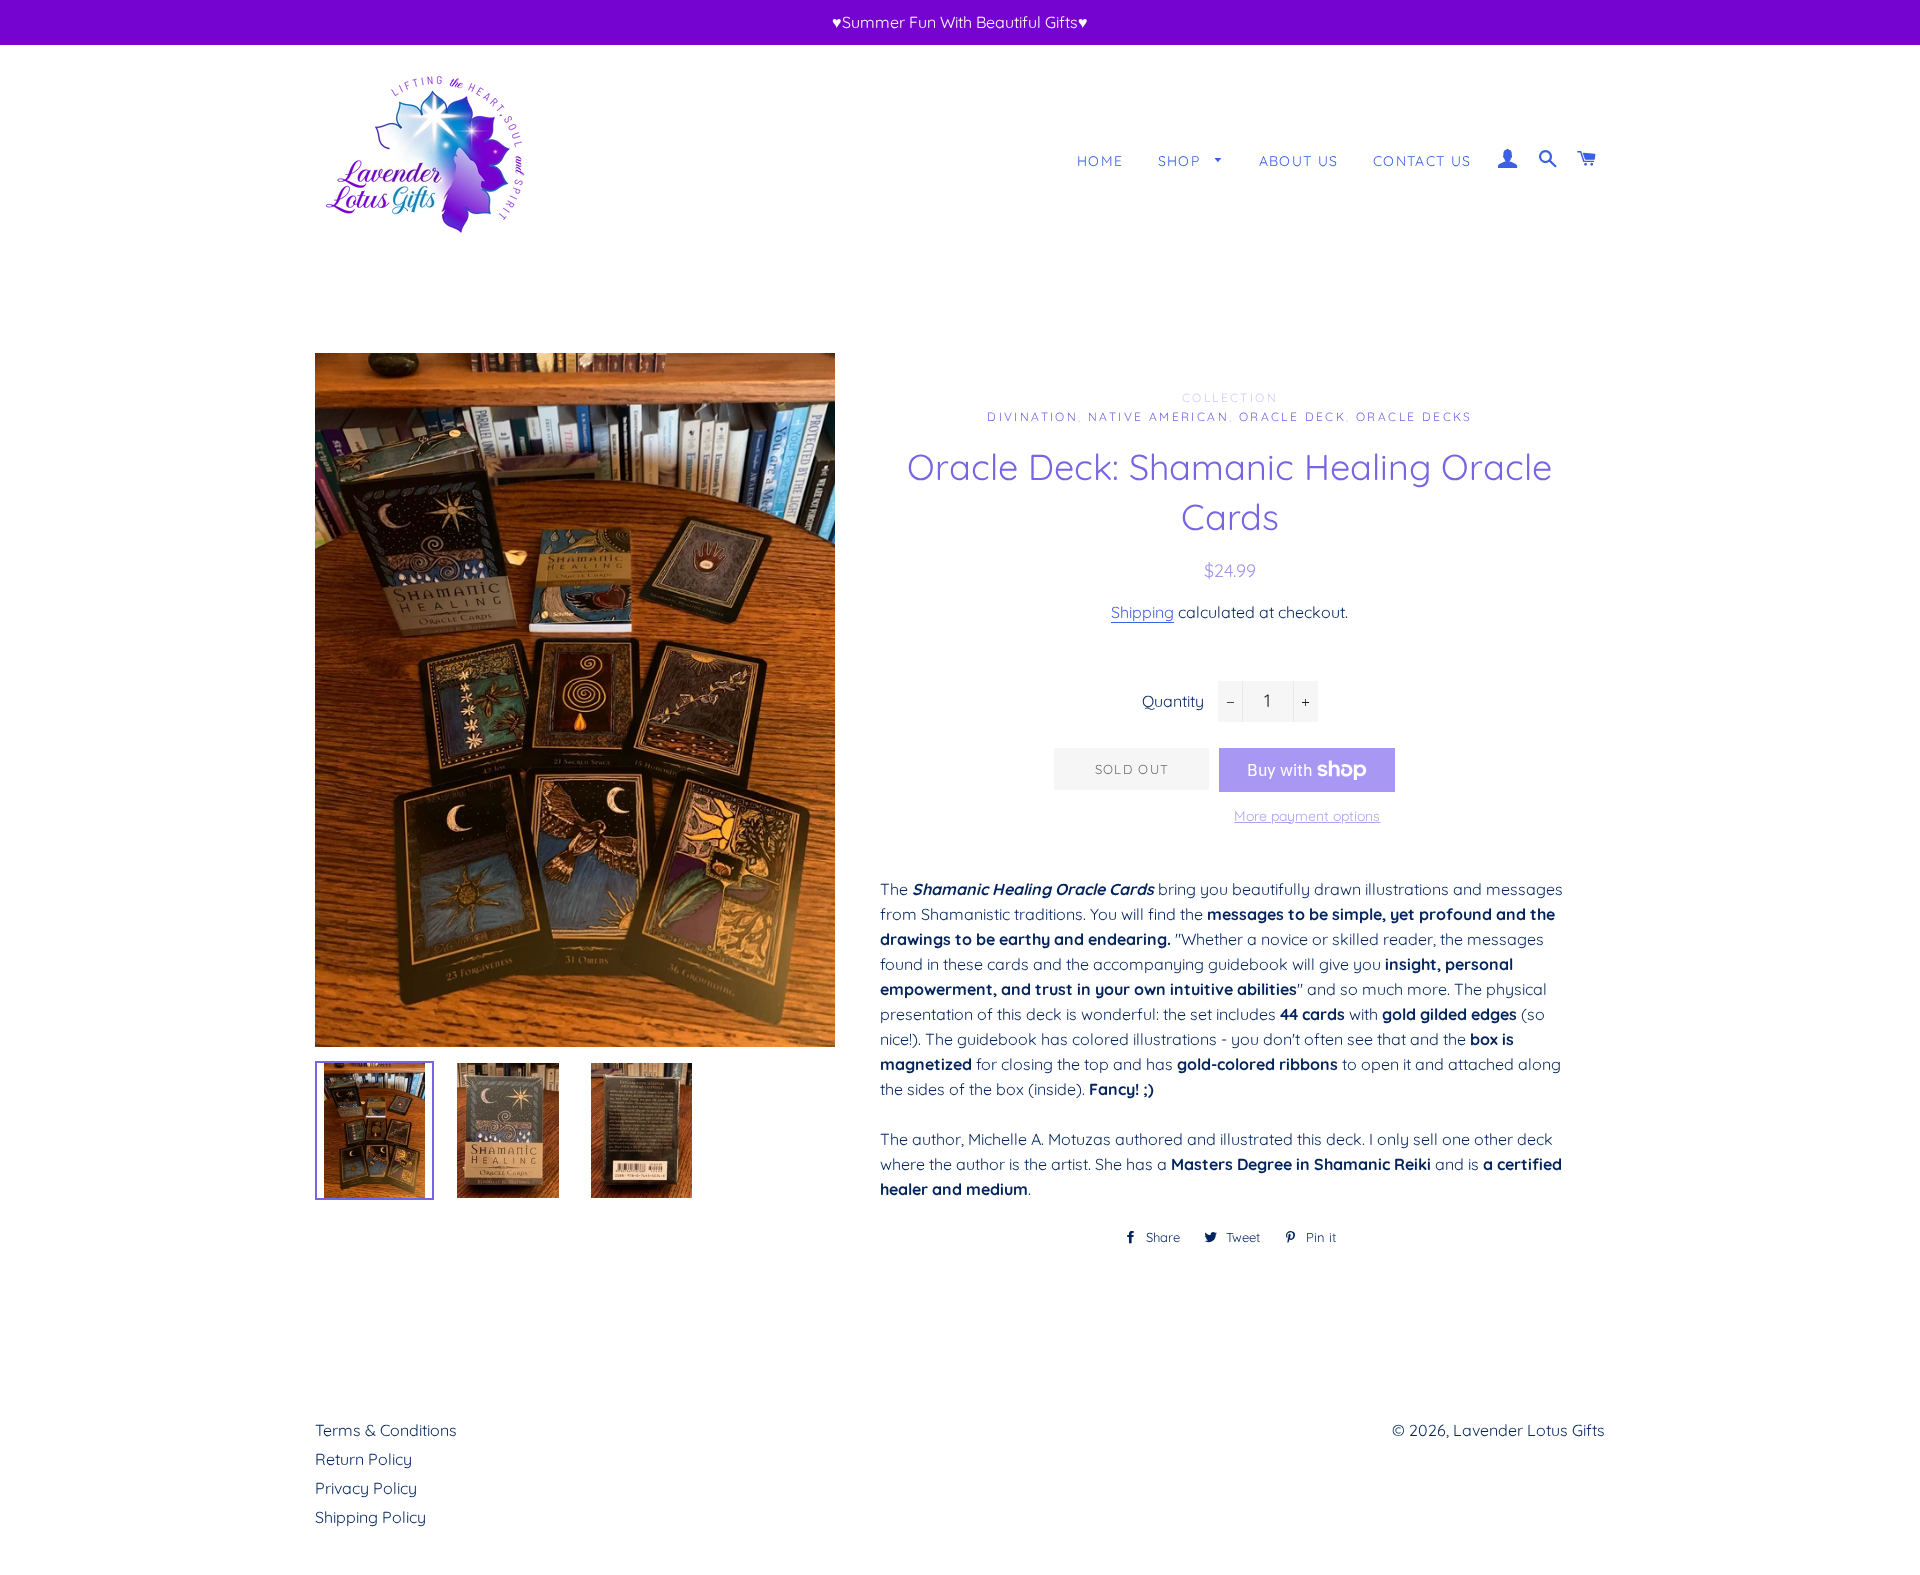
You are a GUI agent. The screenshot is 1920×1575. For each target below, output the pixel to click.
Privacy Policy (366, 1488)
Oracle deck (1292, 416)
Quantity (1173, 701)
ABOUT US (1299, 161)
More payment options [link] (1307, 816)
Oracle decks (1414, 416)
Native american (1158, 416)
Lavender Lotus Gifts (1529, 1430)
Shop (1182, 161)
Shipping (1142, 612)
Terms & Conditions (386, 1430)
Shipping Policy (370, 1517)
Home (1100, 161)
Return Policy (363, 1459)
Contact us (1422, 161)
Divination (1032, 416)
